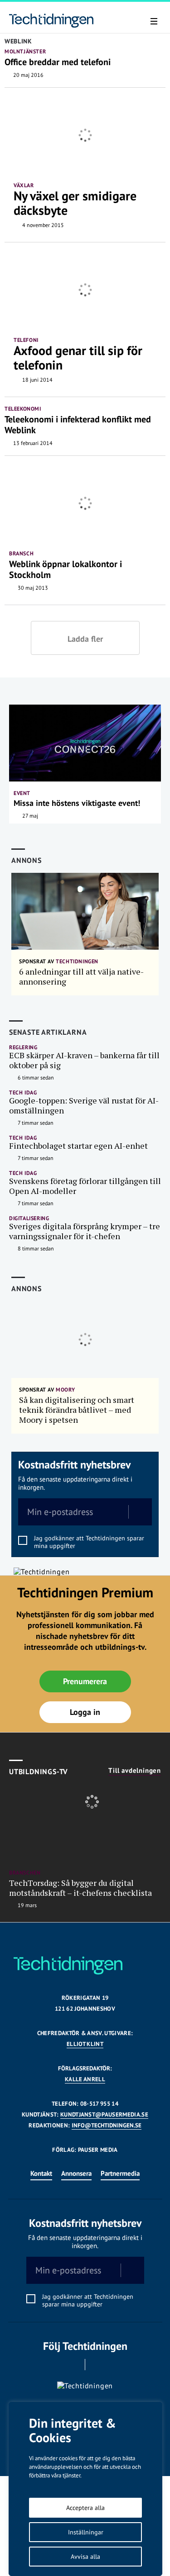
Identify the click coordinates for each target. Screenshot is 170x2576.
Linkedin (98, 2365)
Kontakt (41, 2173)
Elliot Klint (85, 2044)
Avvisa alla (85, 2557)
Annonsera (76, 2173)
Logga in (85, 1712)
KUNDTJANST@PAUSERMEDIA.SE (104, 2114)
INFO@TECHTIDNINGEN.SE (107, 2125)
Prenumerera (85, 1681)
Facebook (72, 2365)
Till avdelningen (135, 1771)
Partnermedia (120, 2173)
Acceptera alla (85, 2508)
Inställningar (86, 2532)
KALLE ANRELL (85, 2079)
